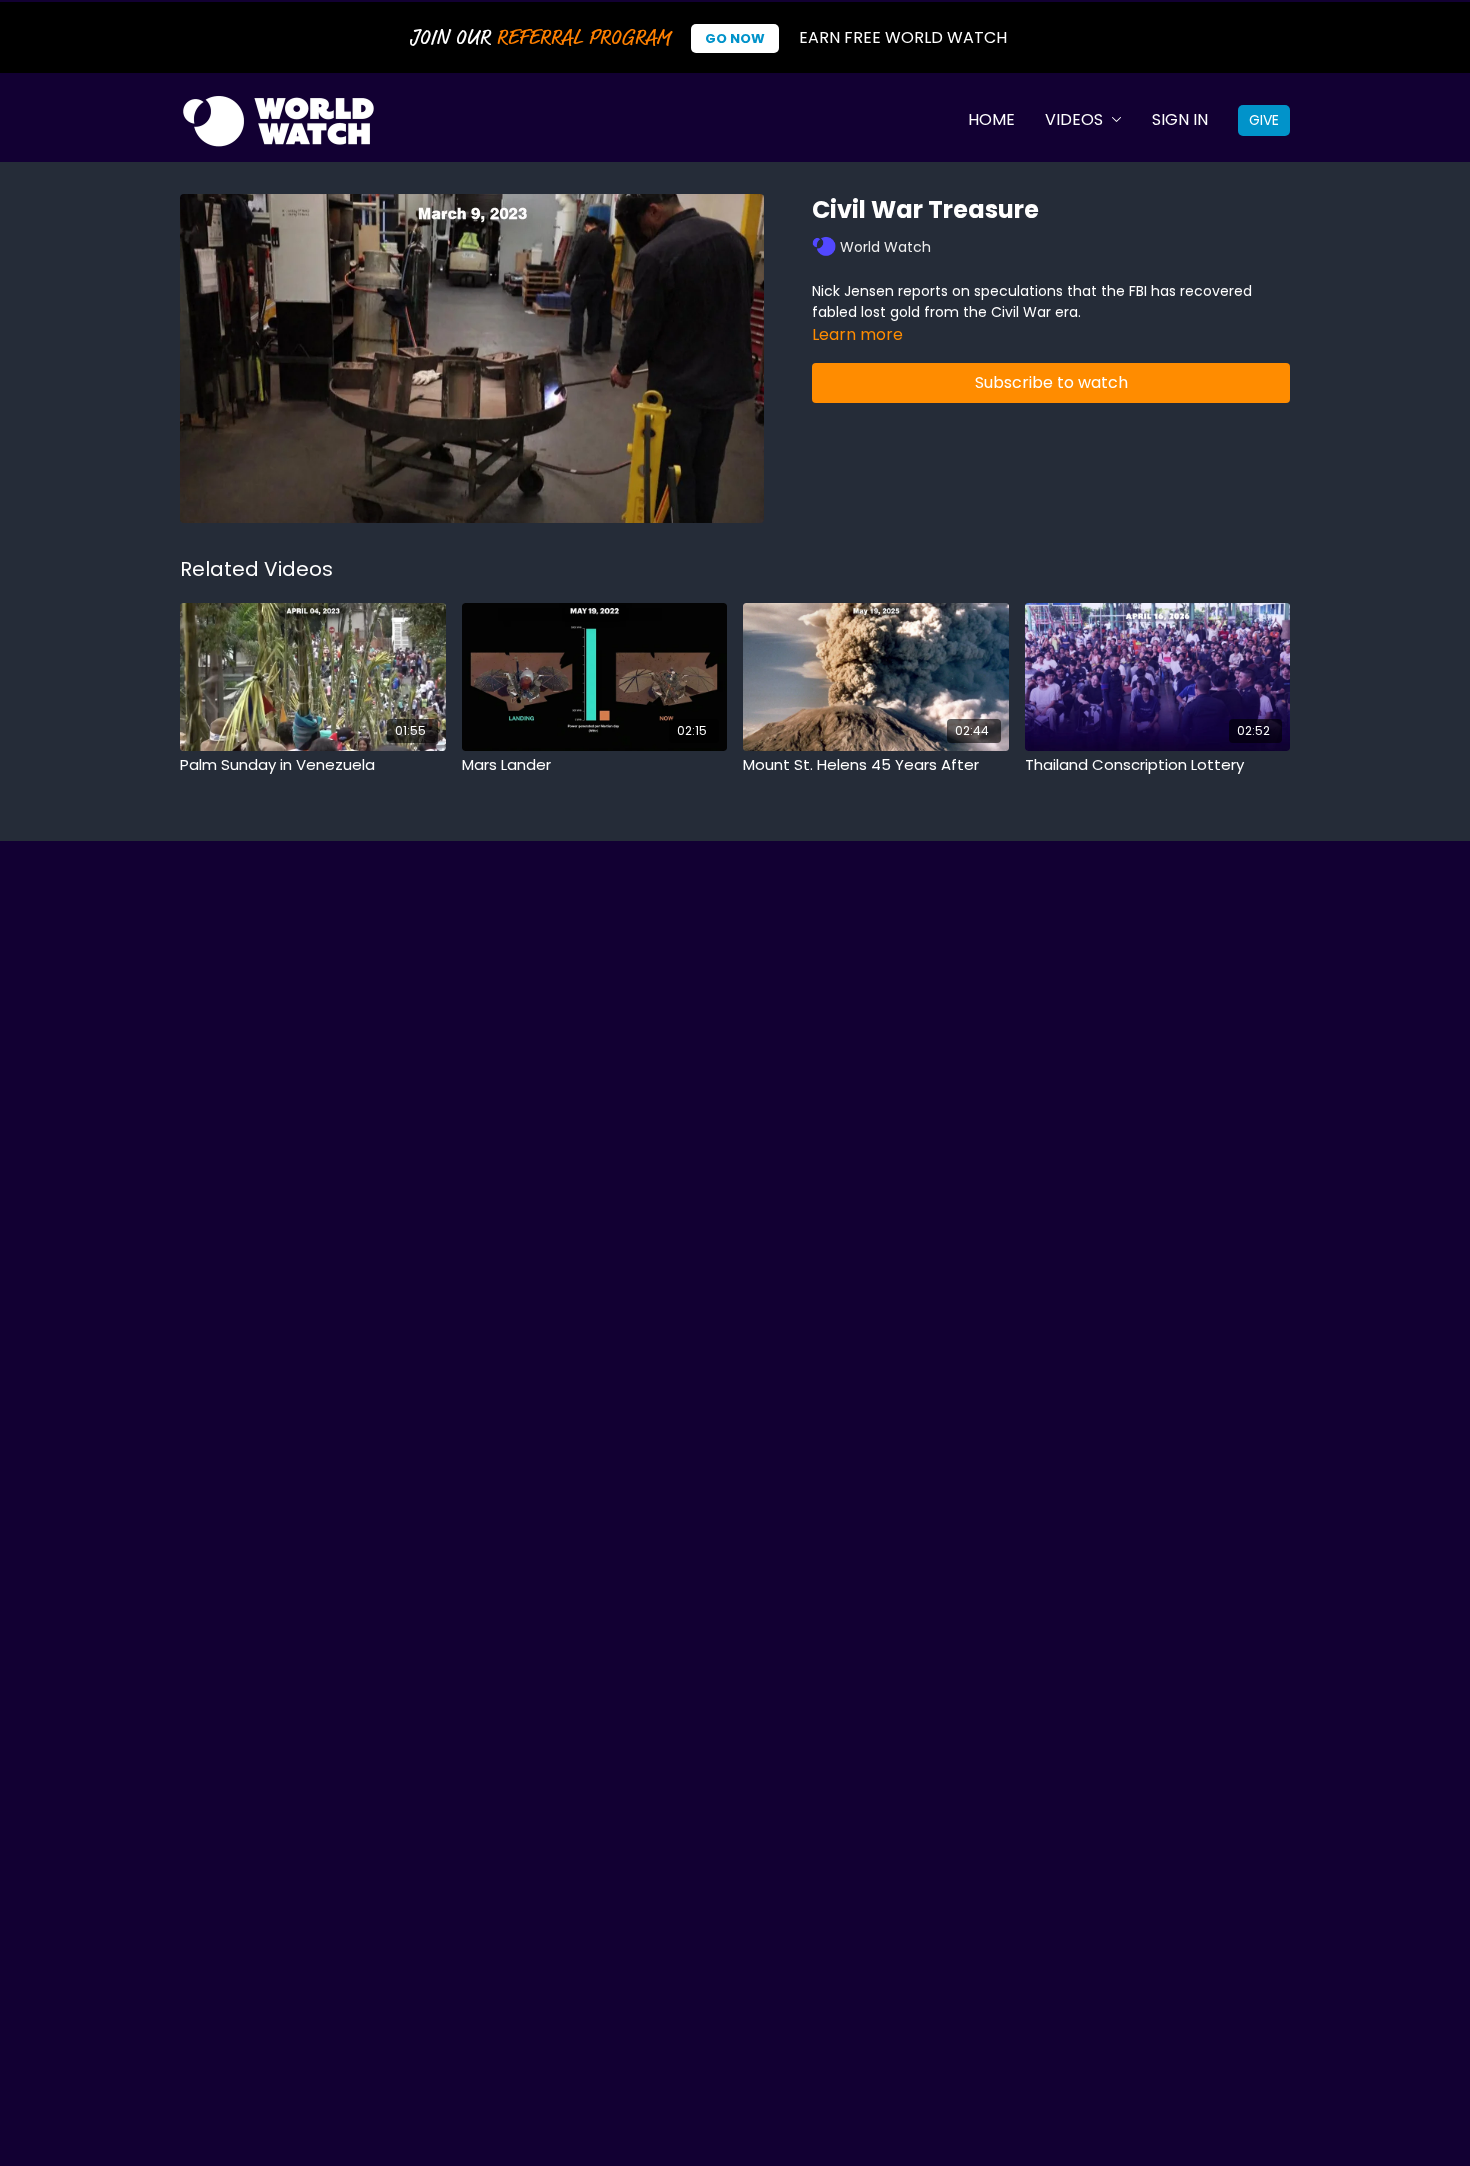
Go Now (735, 38)
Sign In (1180, 119)
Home (991, 119)
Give (1264, 120)
